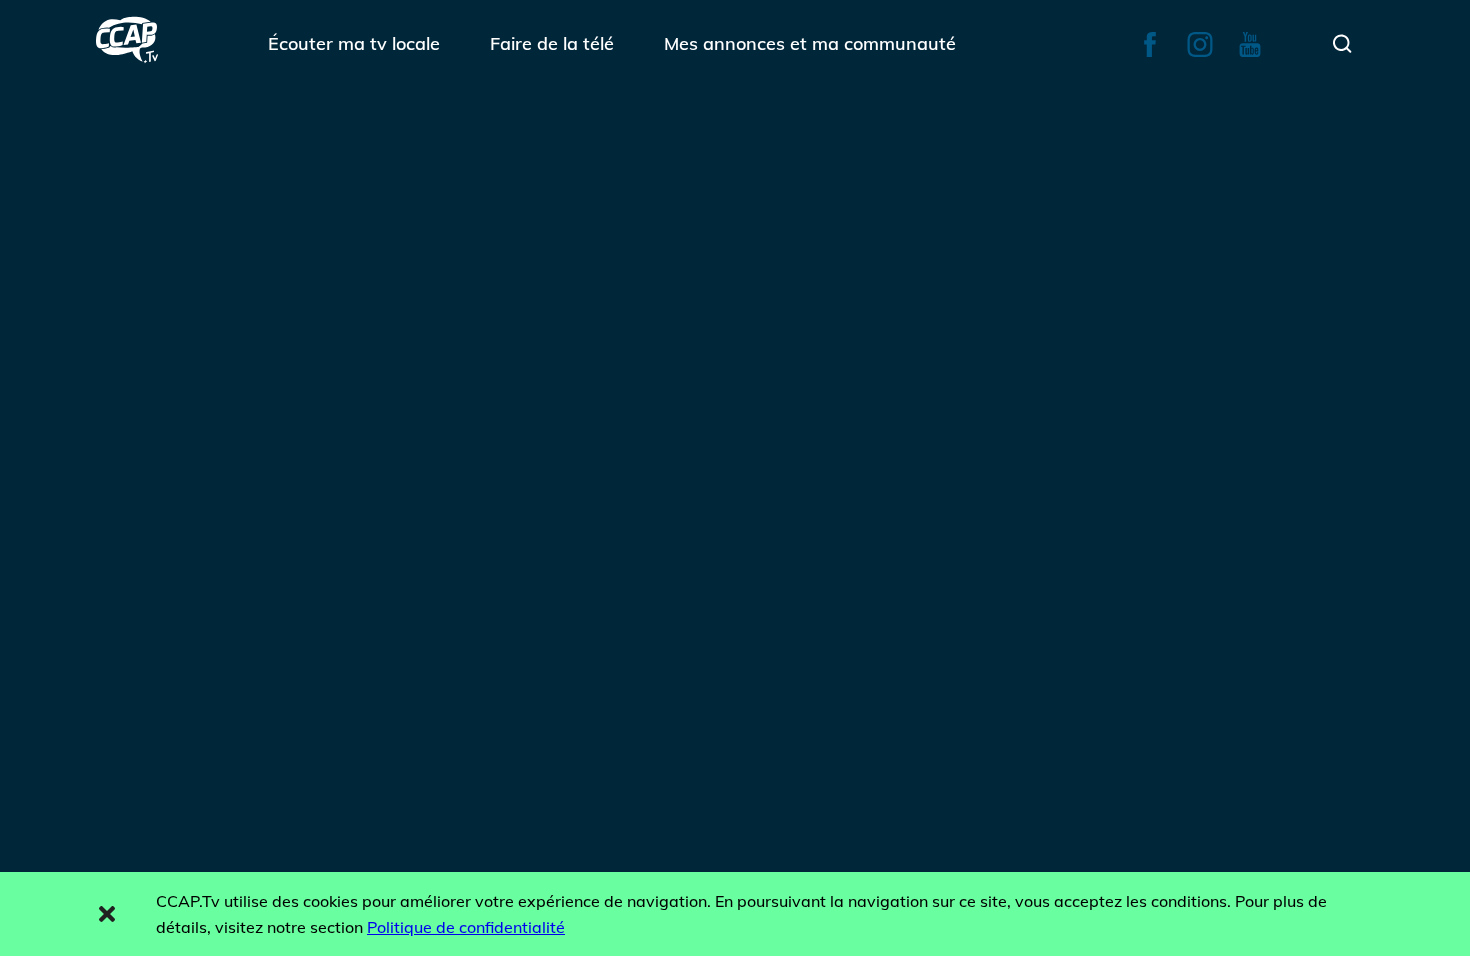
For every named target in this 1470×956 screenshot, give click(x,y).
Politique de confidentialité (466, 927)
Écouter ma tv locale (354, 43)
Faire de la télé (552, 43)
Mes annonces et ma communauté (810, 43)
